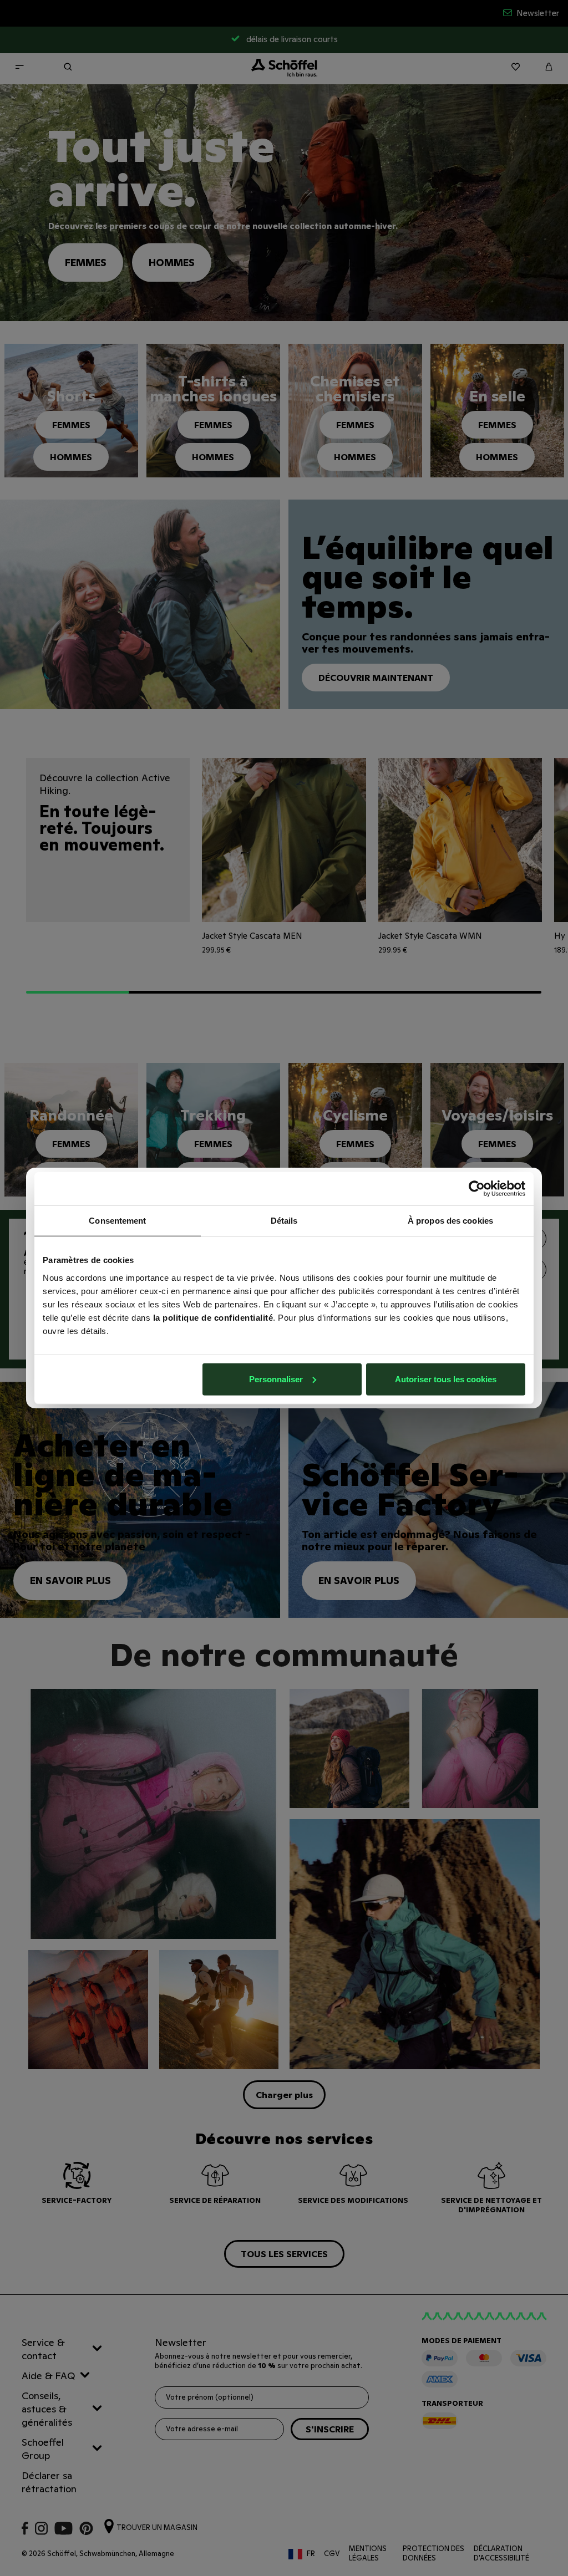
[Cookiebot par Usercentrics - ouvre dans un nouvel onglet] (477, 1189)
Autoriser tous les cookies (446, 1379)
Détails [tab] (284, 1221)
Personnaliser (276, 1379)
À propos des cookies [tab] (450, 1221)
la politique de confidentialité (213, 1317)
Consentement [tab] (117, 1221)
